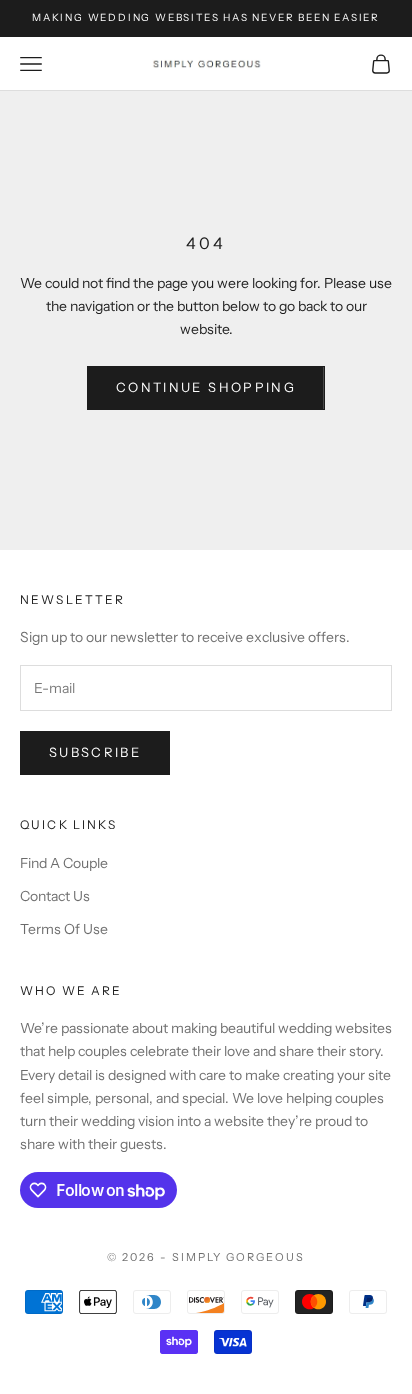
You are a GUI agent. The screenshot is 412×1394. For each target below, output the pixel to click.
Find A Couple (64, 863)
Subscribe (95, 752)
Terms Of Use (64, 929)
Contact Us (55, 896)
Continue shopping (206, 387)
